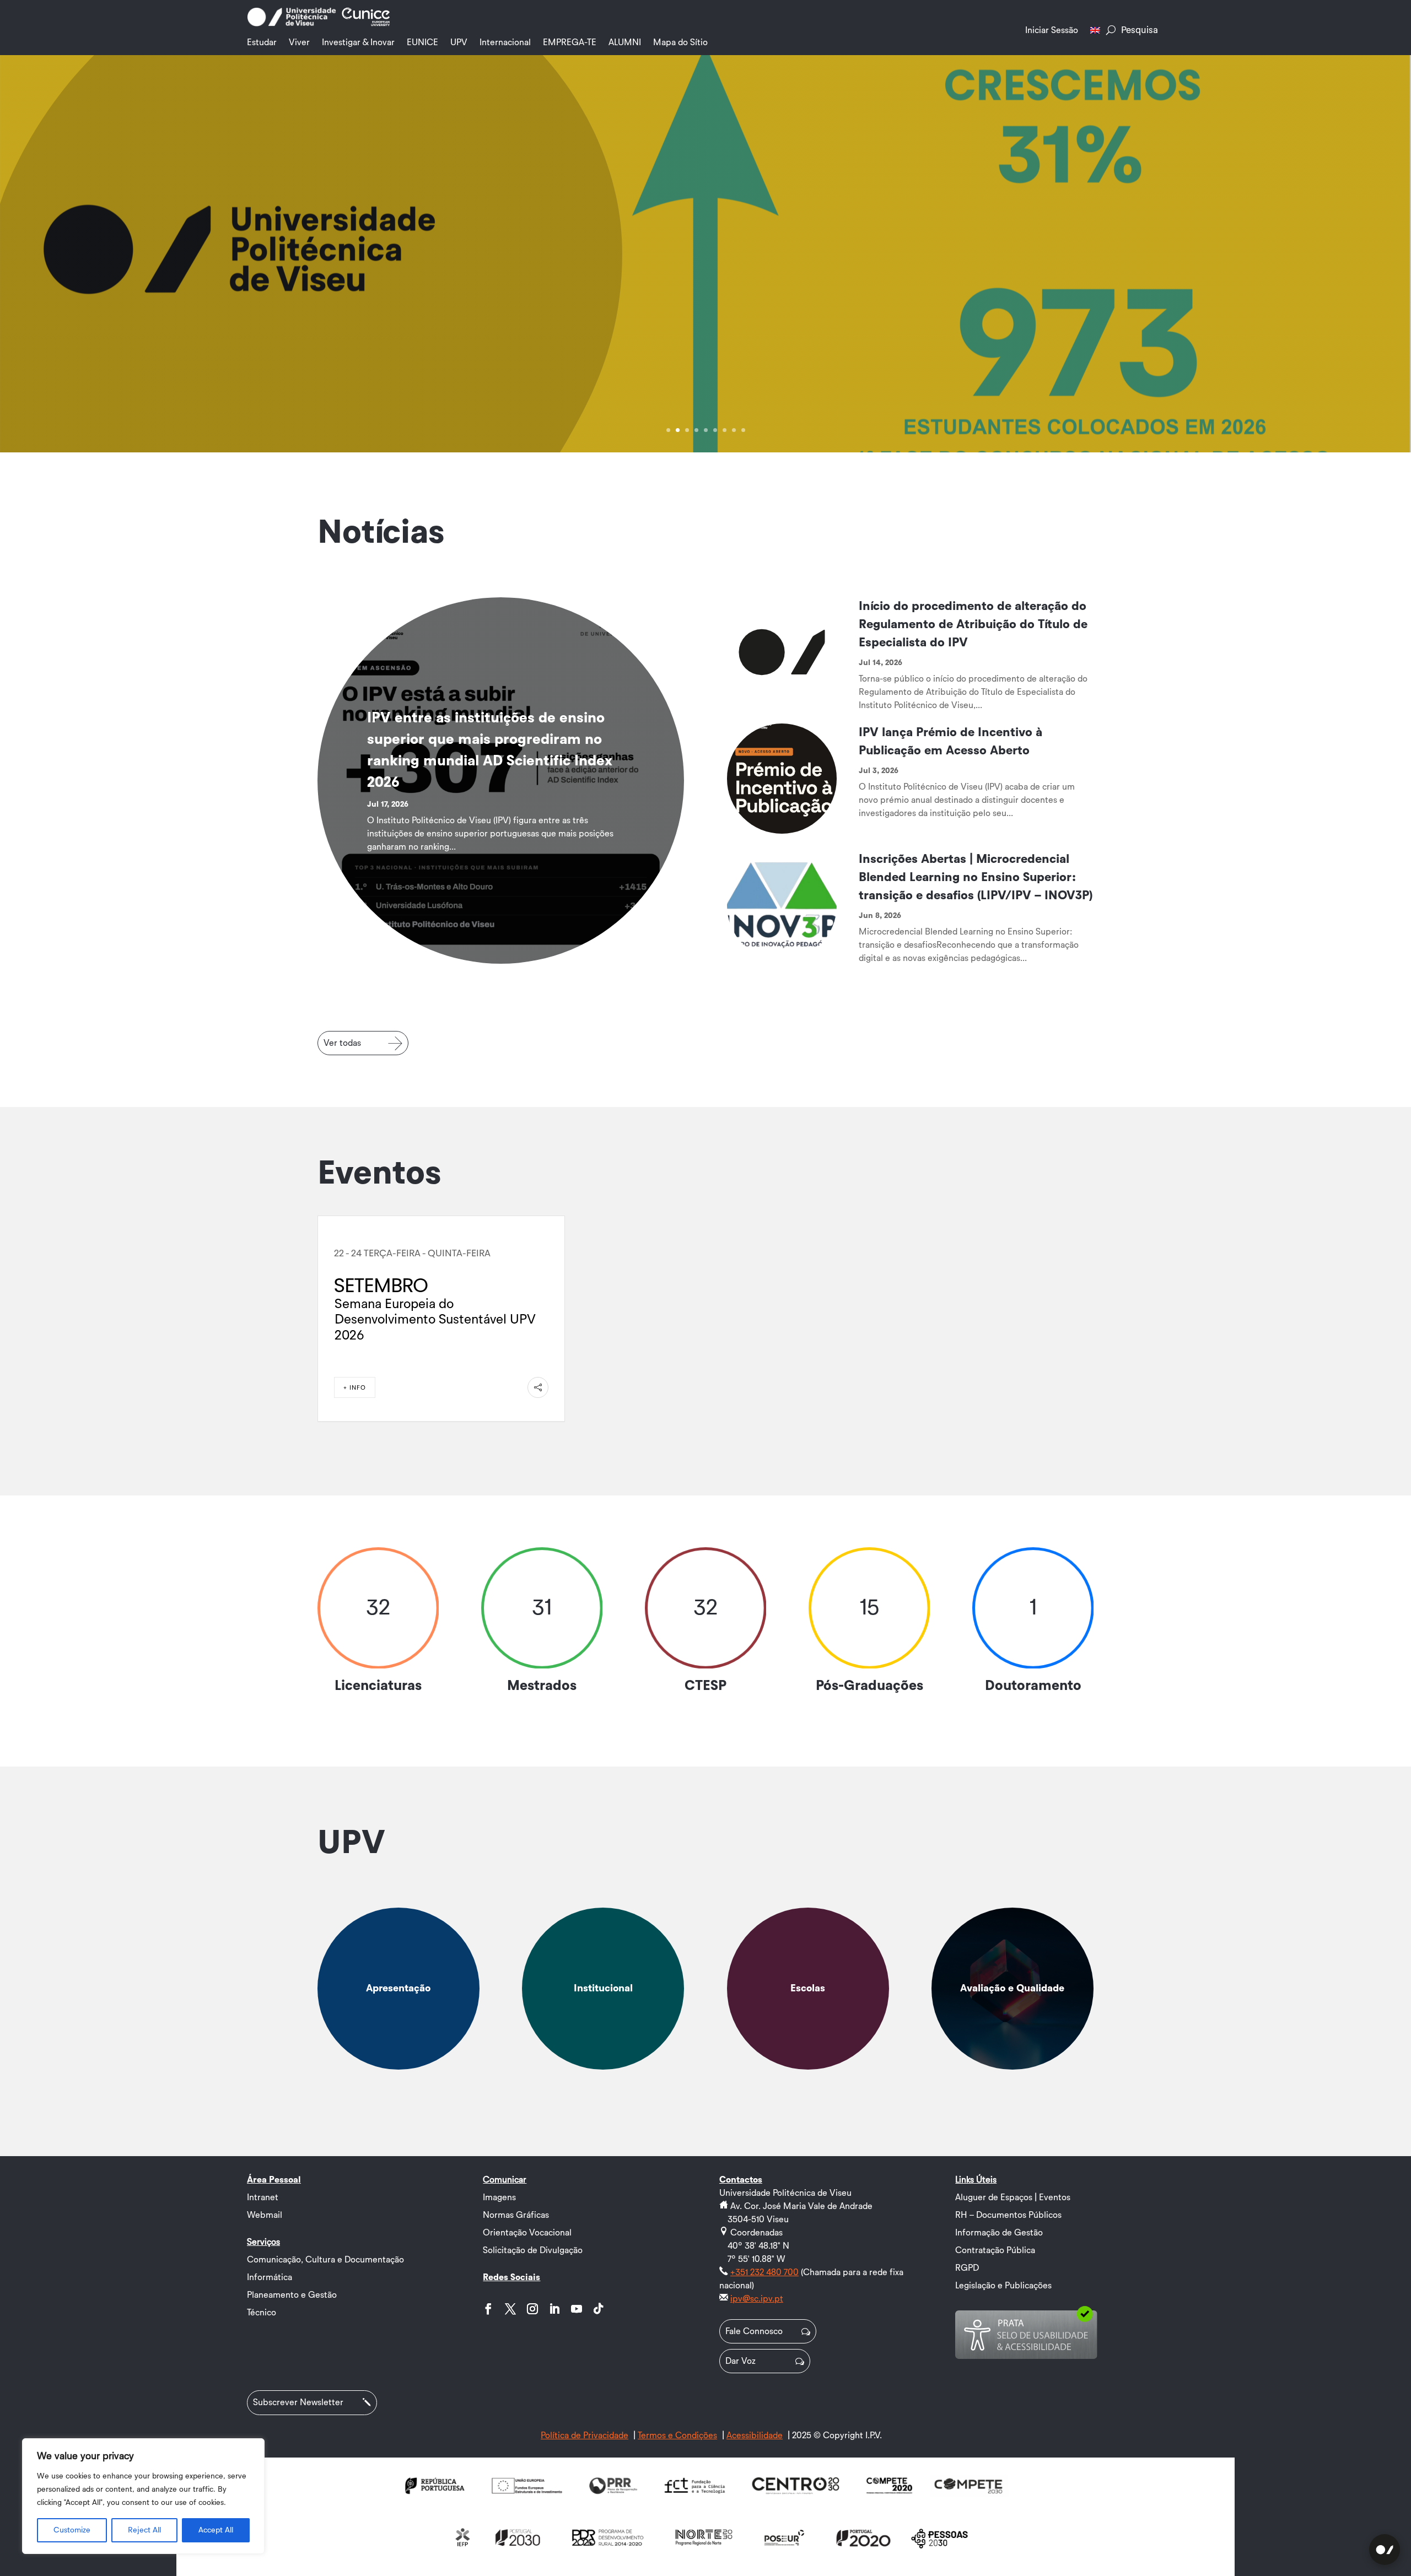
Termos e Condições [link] (677, 2435)
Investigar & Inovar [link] (358, 42)
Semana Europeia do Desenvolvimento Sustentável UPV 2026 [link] (435, 1320)
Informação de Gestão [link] (999, 2233)
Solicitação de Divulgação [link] (533, 2250)
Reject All (144, 2530)
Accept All (216, 2530)
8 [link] (734, 430)
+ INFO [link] (355, 1388)
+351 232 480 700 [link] (764, 2272)
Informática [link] (270, 2277)
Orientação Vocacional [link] (527, 2233)
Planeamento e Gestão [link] (292, 2295)
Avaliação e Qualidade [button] (1012, 1988)
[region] (143, 2496)
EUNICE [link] (422, 42)
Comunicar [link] (505, 2180)
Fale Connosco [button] (754, 2331)
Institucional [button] (603, 1988)
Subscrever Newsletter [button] (298, 2402)
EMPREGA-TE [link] (570, 42)
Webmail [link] (265, 2215)
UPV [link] (459, 42)
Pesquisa (1140, 30)
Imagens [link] (499, 2197)
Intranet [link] (263, 2197)
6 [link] (715, 430)
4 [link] (696, 430)
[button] (488, 2309)
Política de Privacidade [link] (585, 2435)
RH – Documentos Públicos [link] (1008, 2215)
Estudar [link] (262, 42)
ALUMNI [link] (625, 42)
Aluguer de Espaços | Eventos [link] (1013, 2197)
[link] (292, 24)
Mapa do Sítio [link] (680, 42)
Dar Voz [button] (740, 2361)
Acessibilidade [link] (755, 2435)
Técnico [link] (262, 2313)
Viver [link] (299, 42)
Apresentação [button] (398, 1988)
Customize (72, 2530)
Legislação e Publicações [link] (1003, 2286)
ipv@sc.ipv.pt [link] (757, 2299)
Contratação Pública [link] (995, 2250)
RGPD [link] (967, 2268)
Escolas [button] (808, 1988)
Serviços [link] (263, 2242)
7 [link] (725, 430)
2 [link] (678, 430)
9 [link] (743, 430)
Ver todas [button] (342, 1043)
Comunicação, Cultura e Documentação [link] (325, 2260)
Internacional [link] (505, 42)
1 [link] (668, 430)
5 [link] (706, 430)
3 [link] (687, 430)
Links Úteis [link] (976, 2180)
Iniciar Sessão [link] (1052, 30)
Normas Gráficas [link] (516, 2215)
